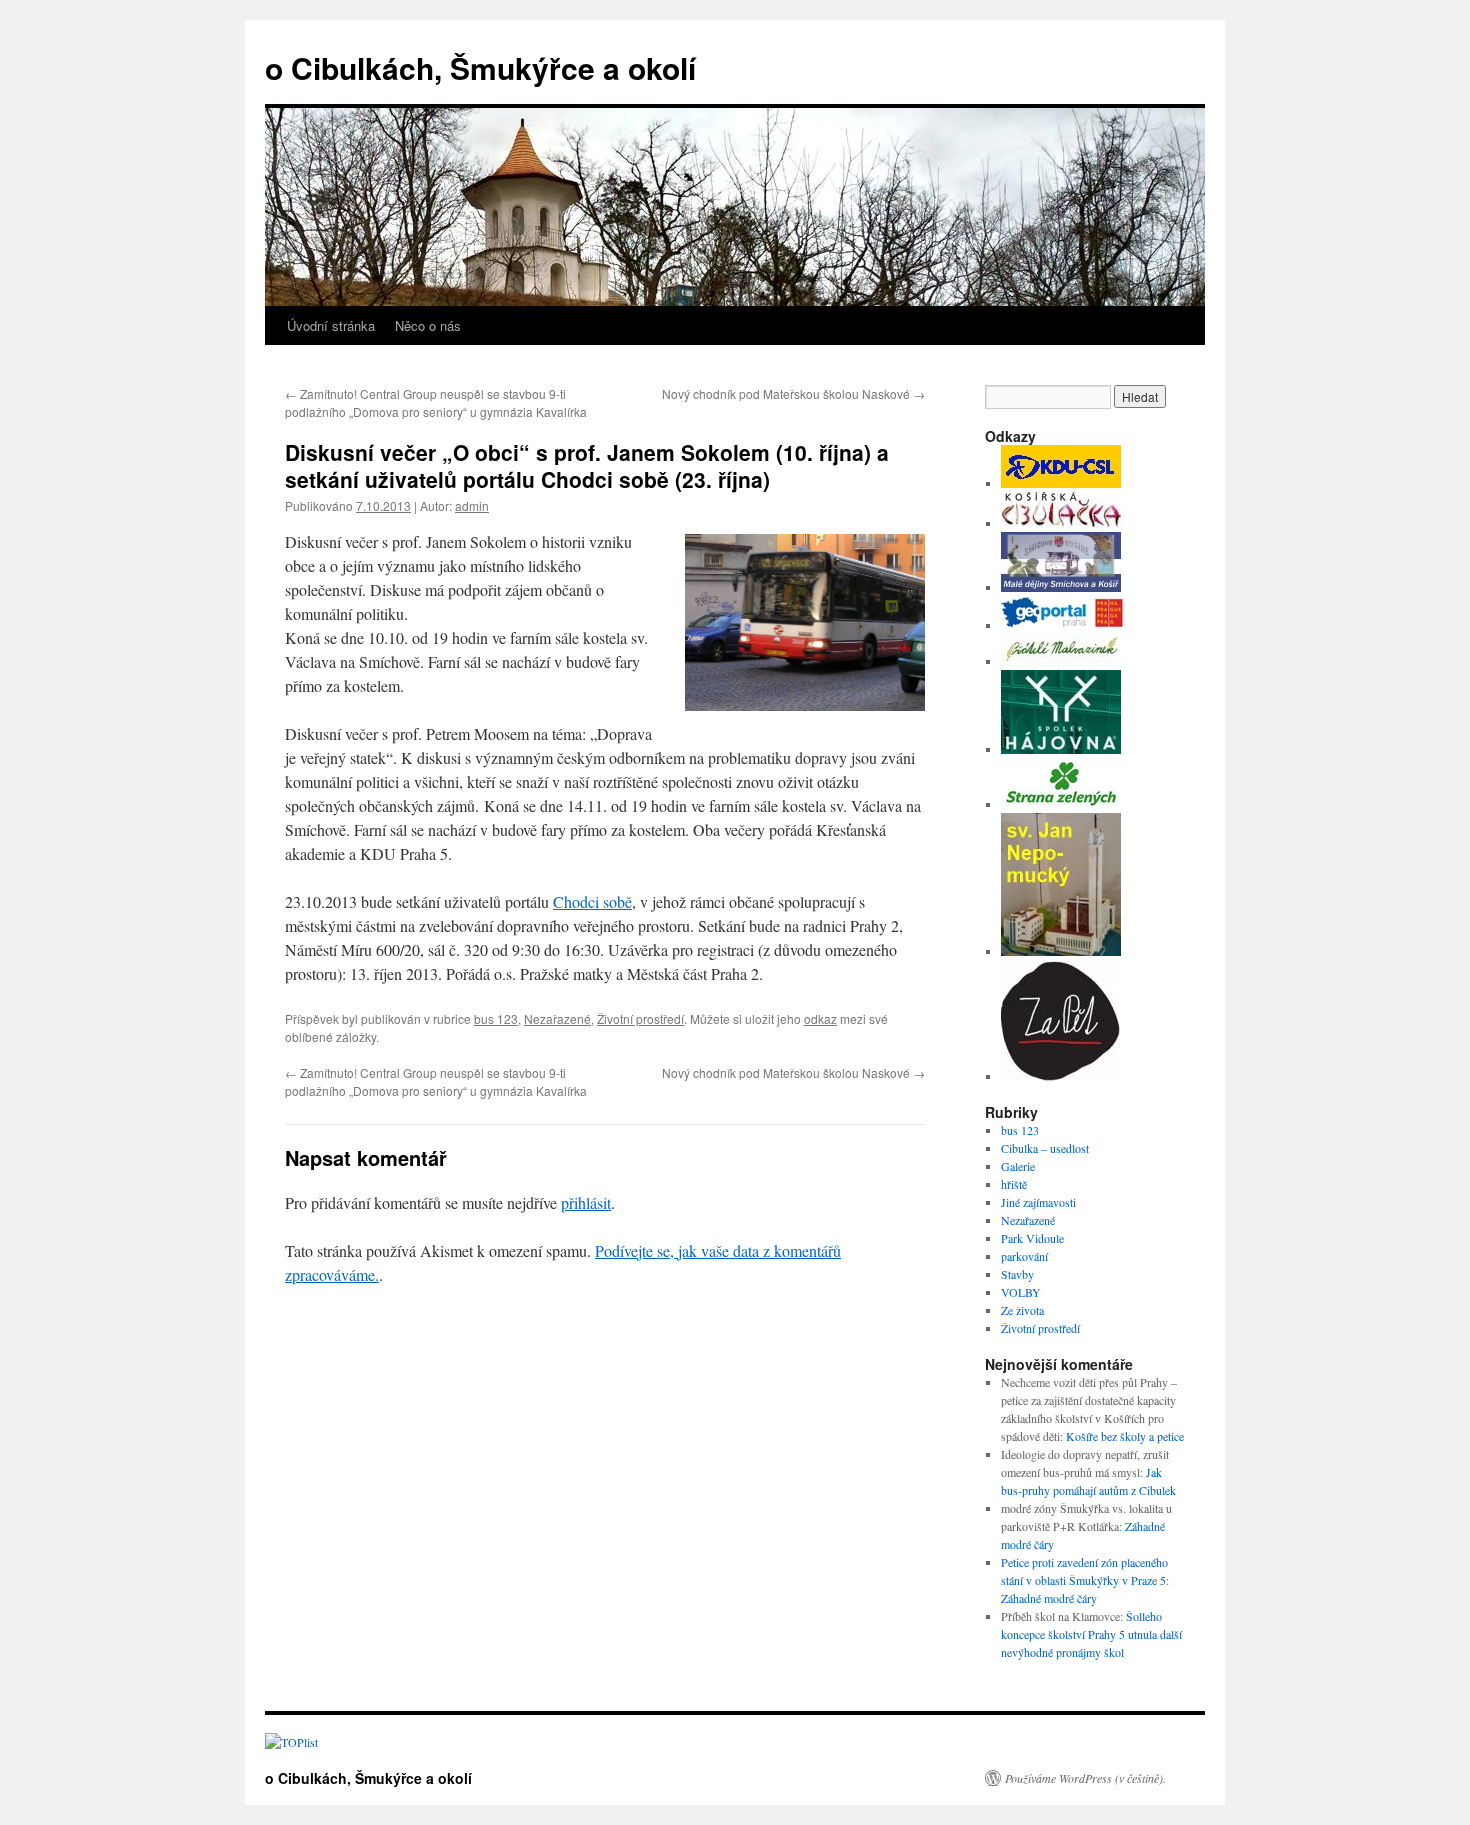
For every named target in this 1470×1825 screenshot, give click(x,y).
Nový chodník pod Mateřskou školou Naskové (793, 393)
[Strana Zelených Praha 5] (1061, 804)
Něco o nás (428, 325)
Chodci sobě (592, 901)
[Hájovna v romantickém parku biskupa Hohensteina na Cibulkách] (1061, 749)
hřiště (1014, 1184)
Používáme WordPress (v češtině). (1085, 1778)
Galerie (1018, 1166)
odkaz (820, 1018)
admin (472, 505)
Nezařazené (557, 1018)
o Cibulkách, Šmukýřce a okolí (480, 67)
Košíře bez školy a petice (1125, 1436)
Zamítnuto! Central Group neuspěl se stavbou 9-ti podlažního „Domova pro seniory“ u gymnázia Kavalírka (436, 402)
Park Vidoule (1032, 1238)
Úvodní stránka (331, 325)
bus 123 (496, 1018)
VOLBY (1021, 1292)
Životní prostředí (640, 1018)
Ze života (1022, 1310)
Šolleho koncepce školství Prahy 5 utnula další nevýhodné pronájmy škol (1091, 1634)
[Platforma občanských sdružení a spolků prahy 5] (1060, 1076)
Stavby (1017, 1274)
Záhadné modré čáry (1049, 1598)
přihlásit (586, 1202)
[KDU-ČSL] (1061, 483)
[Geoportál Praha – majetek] (1062, 625)
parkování (1024, 1256)
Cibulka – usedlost (1045, 1148)
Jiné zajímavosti (1038, 1202)
